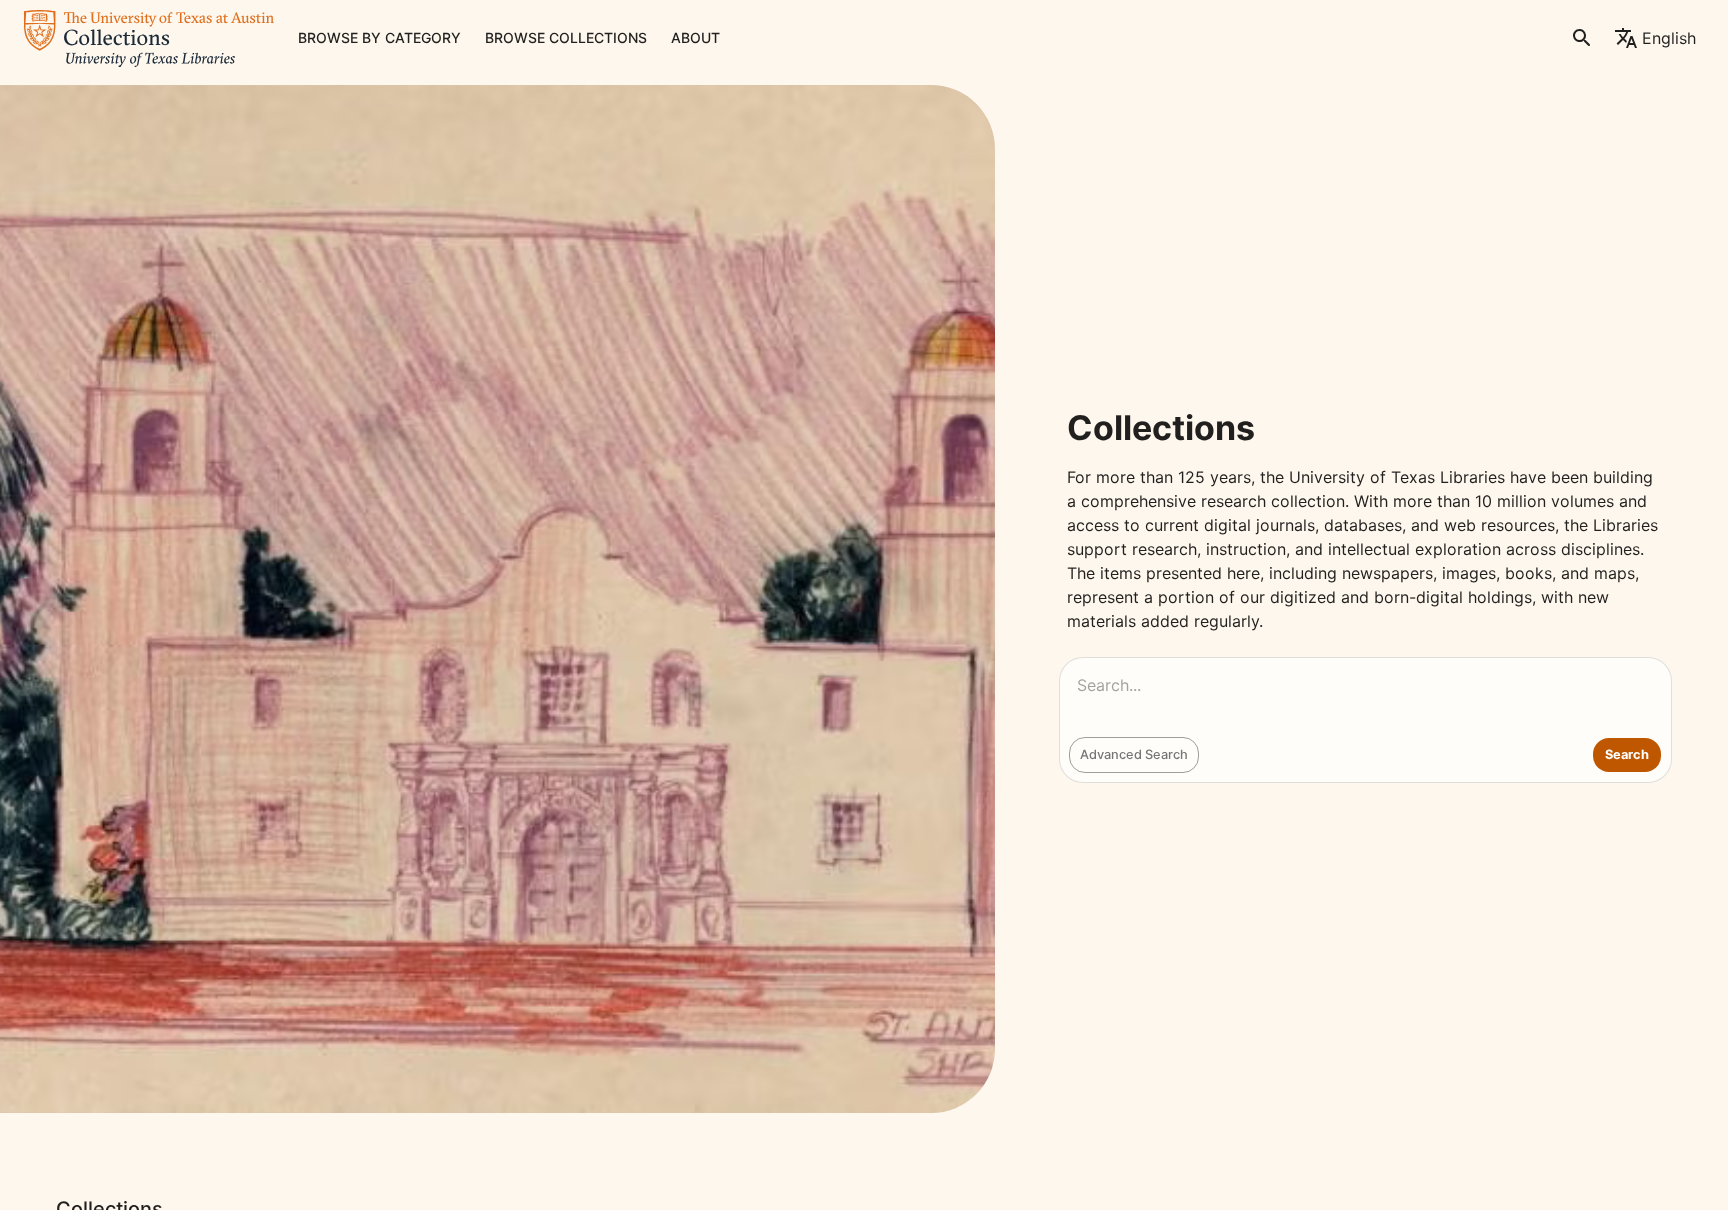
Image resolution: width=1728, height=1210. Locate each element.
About (695, 37)
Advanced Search (1134, 754)
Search (1627, 754)
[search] (1582, 38)
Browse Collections (566, 37)
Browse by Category (379, 37)
